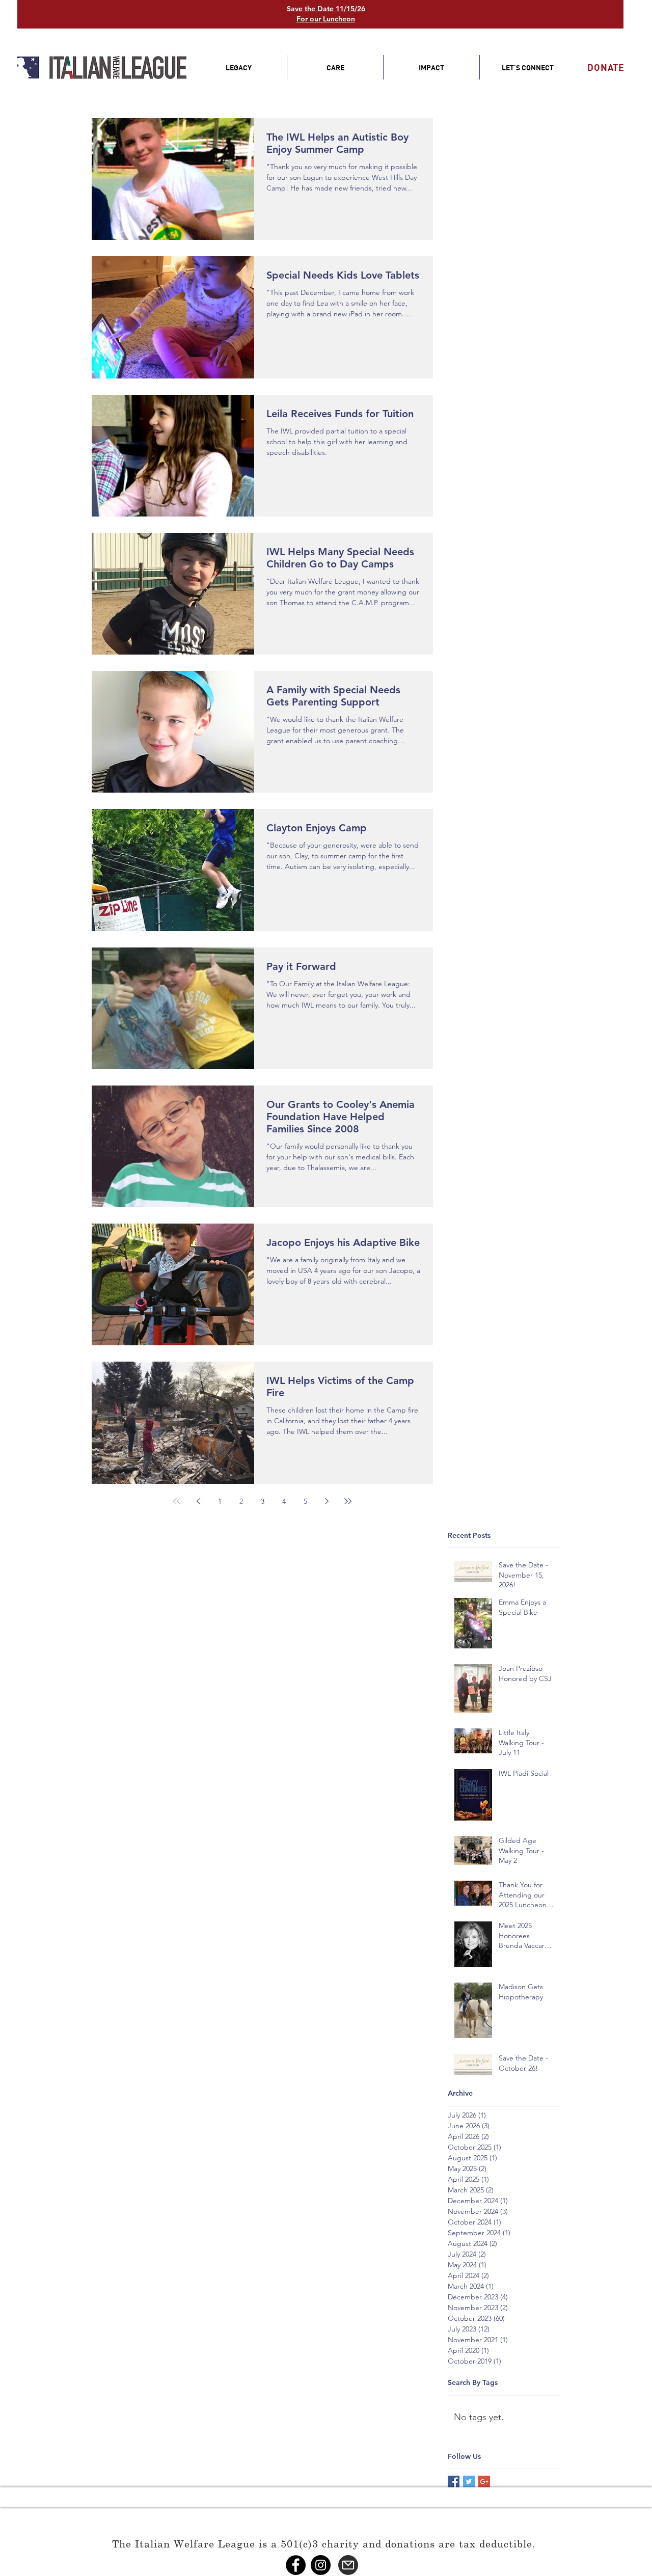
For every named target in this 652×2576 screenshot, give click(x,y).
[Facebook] (296, 2565)
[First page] (177, 1501)
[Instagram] (321, 2565)
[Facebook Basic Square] (454, 2482)
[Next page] (327, 1501)
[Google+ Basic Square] (484, 2482)
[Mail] (348, 2565)
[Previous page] (198, 1501)
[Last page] (348, 1501)
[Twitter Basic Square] (469, 2482)
